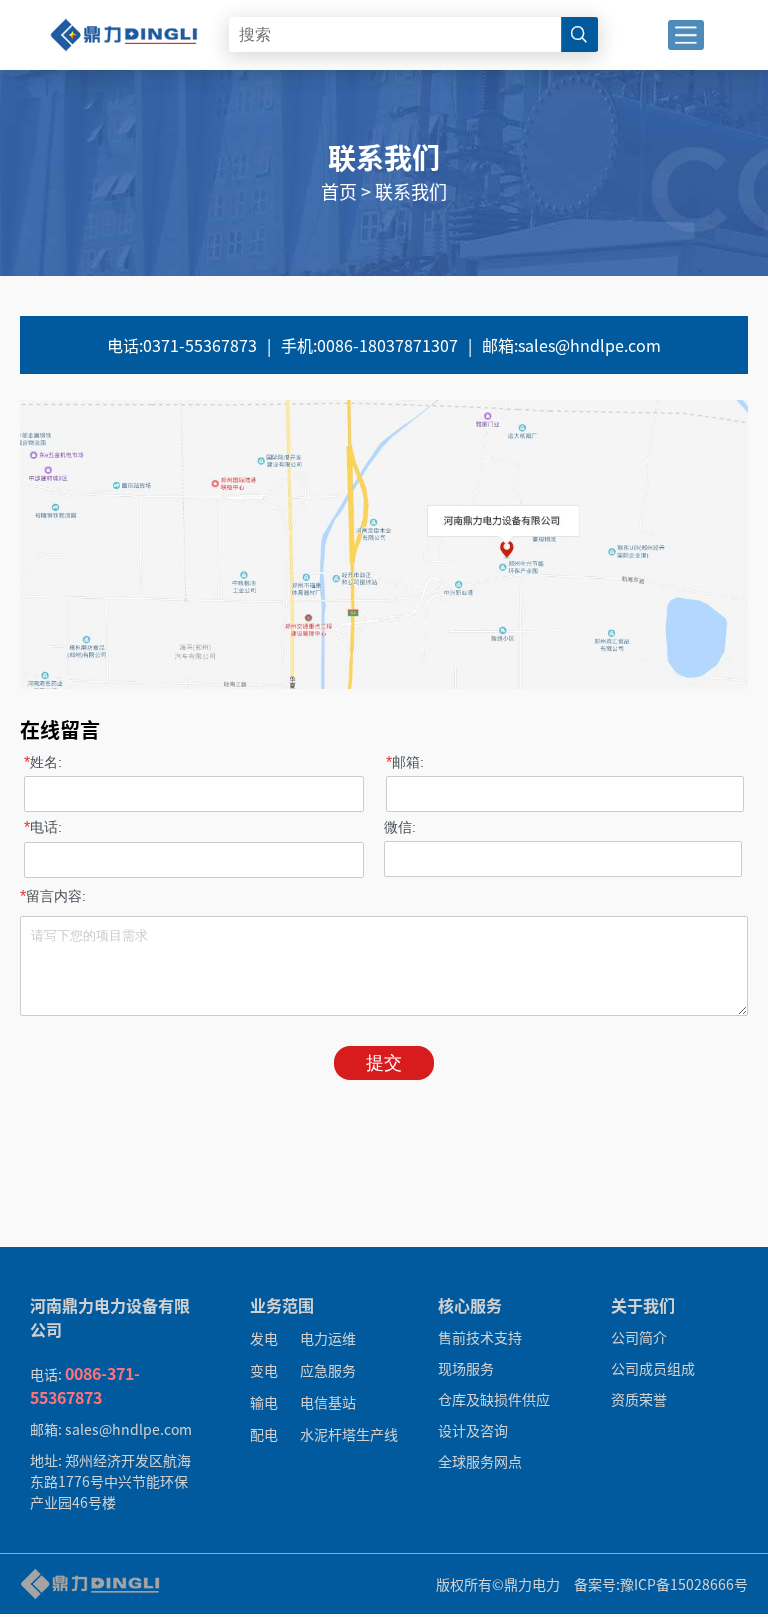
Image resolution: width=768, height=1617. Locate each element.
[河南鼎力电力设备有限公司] (125, 12)
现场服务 (466, 1368)
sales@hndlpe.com (571, 345)
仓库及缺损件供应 (494, 1399)
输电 (264, 1402)
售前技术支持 (480, 1337)
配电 (264, 1434)
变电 (264, 1370)
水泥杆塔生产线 (349, 1434)
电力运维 (328, 1338)
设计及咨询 (473, 1430)
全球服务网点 (480, 1461)
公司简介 (639, 1337)
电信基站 (328, 1402)
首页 (339, 191)
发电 (264, 1338)
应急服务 (328, 1370)
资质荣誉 (639, 1399)
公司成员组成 (653, 1368)
